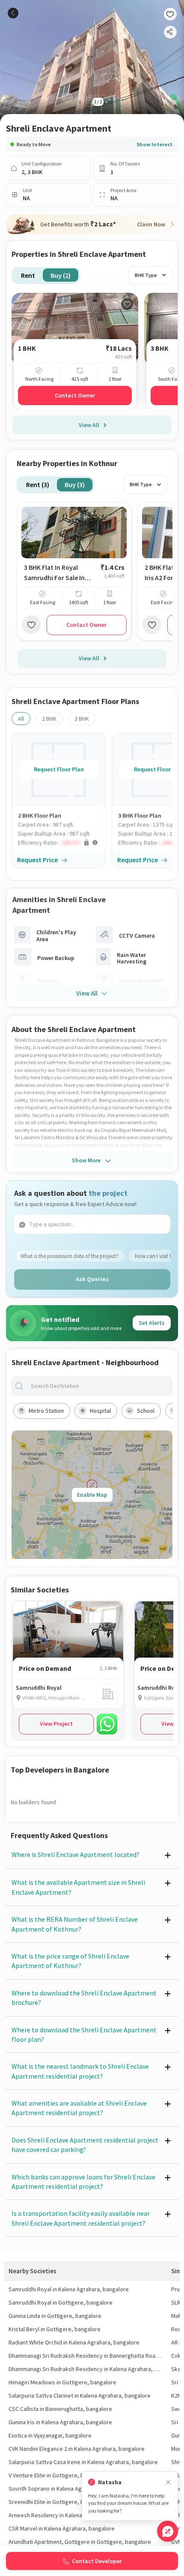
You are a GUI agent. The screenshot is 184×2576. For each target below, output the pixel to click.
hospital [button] (100, 1411)
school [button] (146, 1411)
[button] (62, 843)
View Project (56, 1724)
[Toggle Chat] (168, 2531)
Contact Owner (75, 395)
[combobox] (99, 1386)
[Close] (168, 2482)
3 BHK (82, 719)
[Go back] (13, 13)
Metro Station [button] (46, 1411)
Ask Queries (92, 1279)
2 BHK (49, 719)
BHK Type (146, 275)
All (21, 719)
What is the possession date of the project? (70, 1256)
